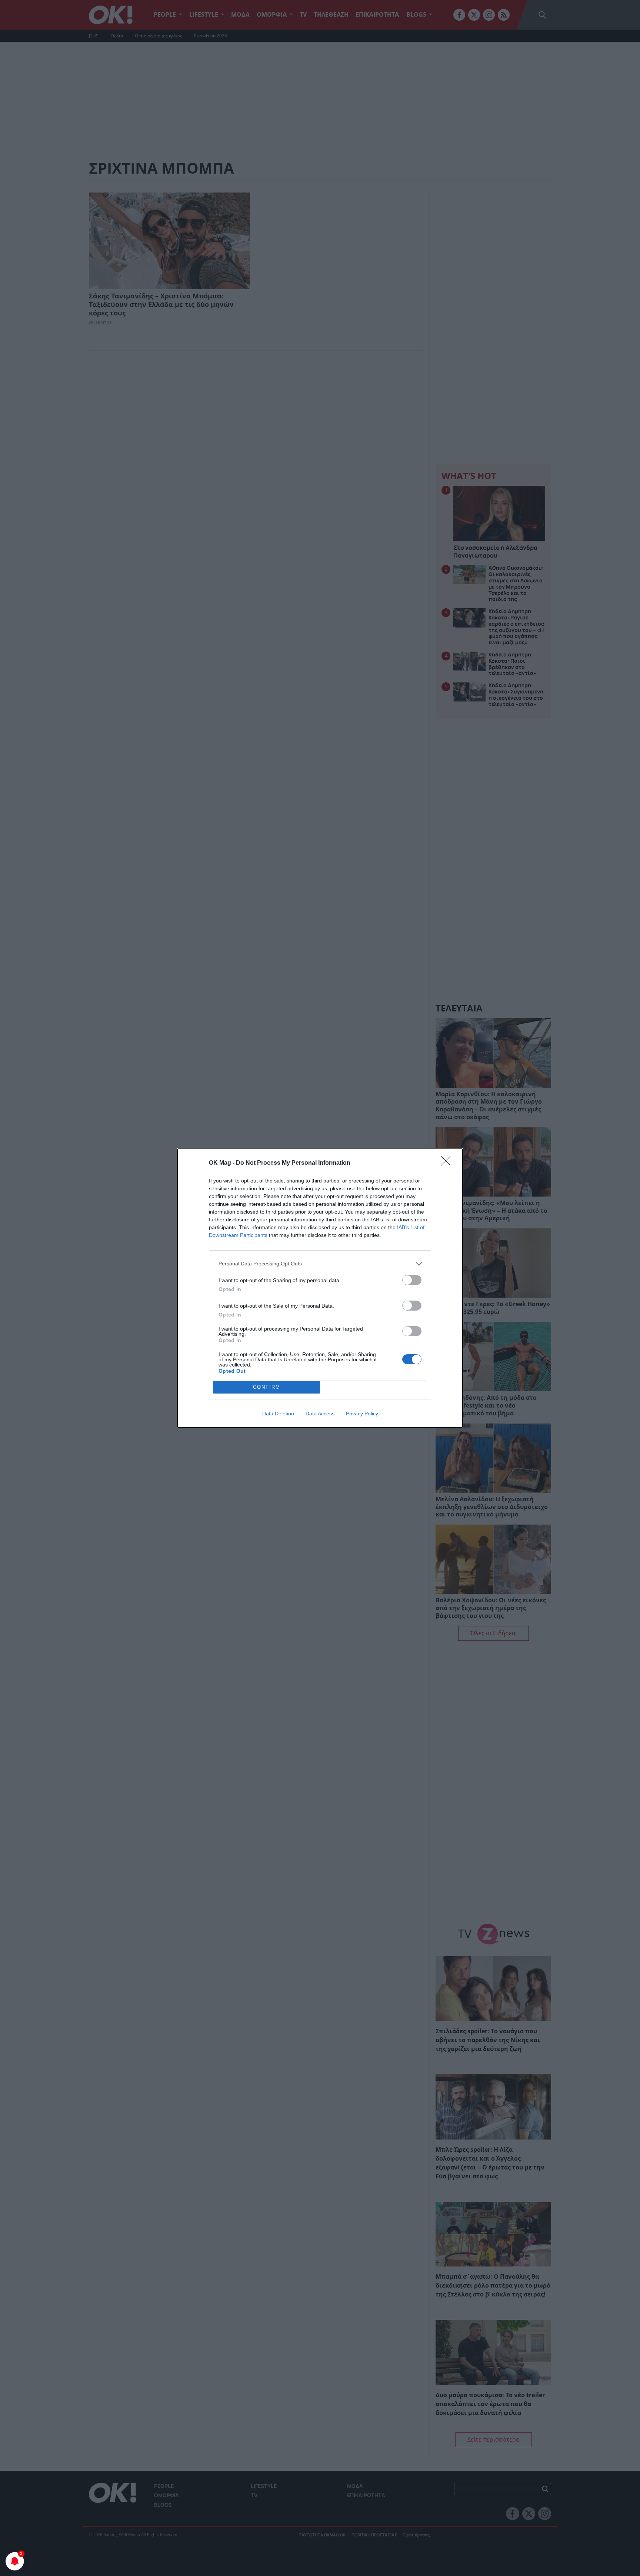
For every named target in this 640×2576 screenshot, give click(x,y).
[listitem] (320, 1264)
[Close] (448, 1163)
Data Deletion (278, 1414)
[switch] (412, 1280)
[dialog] (320, 1288)
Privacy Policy (362, 1414)
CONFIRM (267, 1387)
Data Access (320, 1414)
